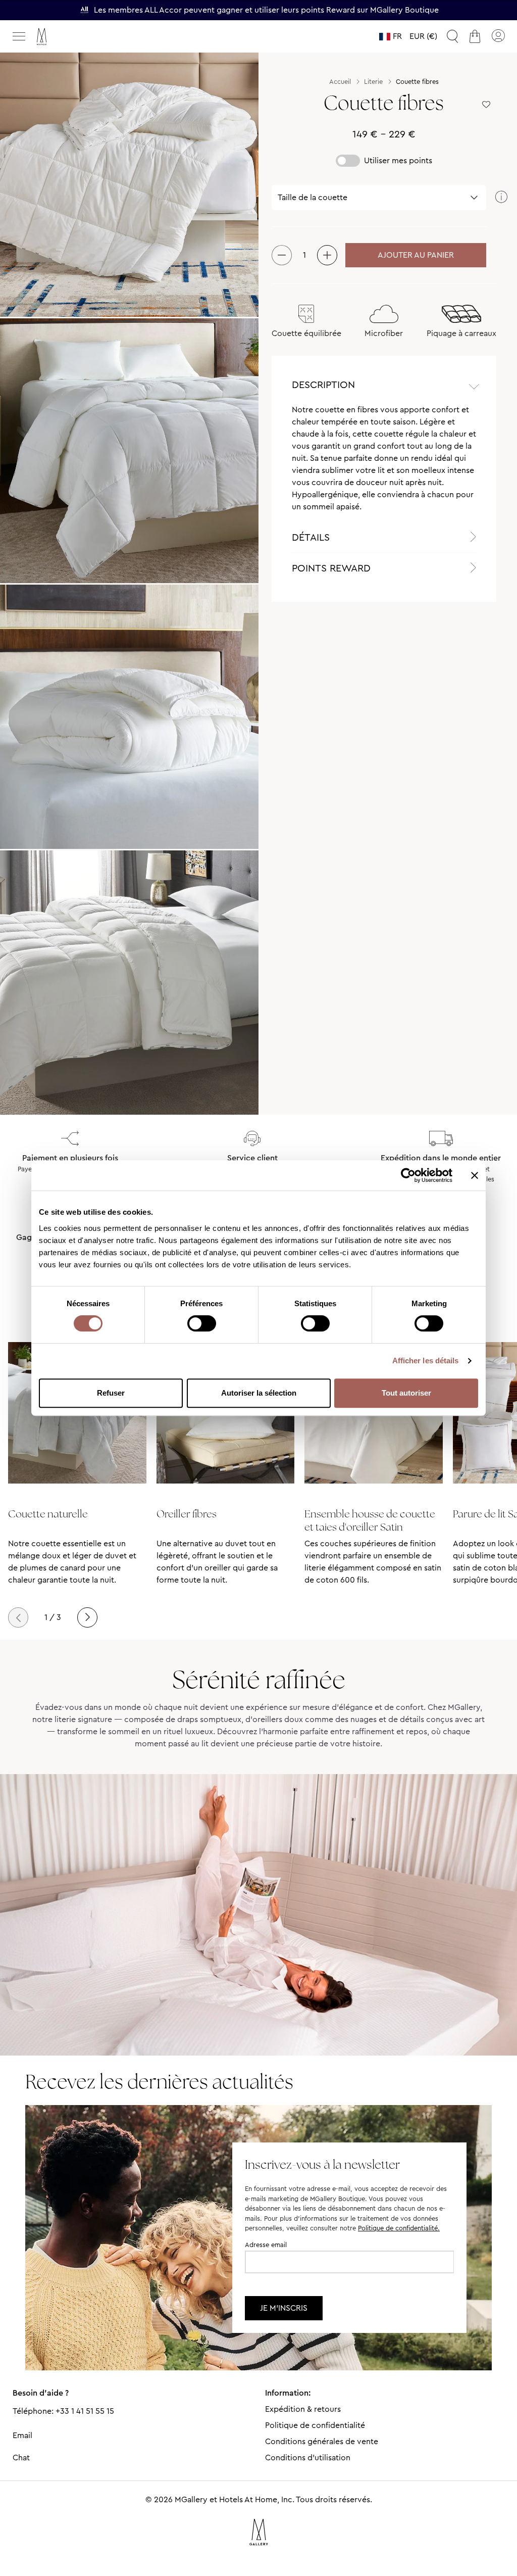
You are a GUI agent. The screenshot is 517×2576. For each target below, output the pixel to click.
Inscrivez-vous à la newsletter (322, 2164)
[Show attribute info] (501, 198)
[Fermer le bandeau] (475, 1175)
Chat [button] (21, 2458)
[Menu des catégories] (19, 36)
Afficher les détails (426, 1361)
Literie (373, 82)
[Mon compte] (498, 36)
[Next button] (87, 1617)
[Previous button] (18, 1617)
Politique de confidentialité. (399, 2228)
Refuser (111, 1393)
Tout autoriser (406, 1393)
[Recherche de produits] (452, 36)
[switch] (202, 1324)
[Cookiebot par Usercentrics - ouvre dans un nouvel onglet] (408, 1175)
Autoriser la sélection (259, 1393)
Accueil (340, 82)
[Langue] (391, 36)
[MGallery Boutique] (63, 37)
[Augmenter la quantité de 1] (327, 255)
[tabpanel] (384, 463)
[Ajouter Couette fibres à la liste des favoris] (486, 105)
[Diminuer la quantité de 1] (282, 255)
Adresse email (266, 2245)
